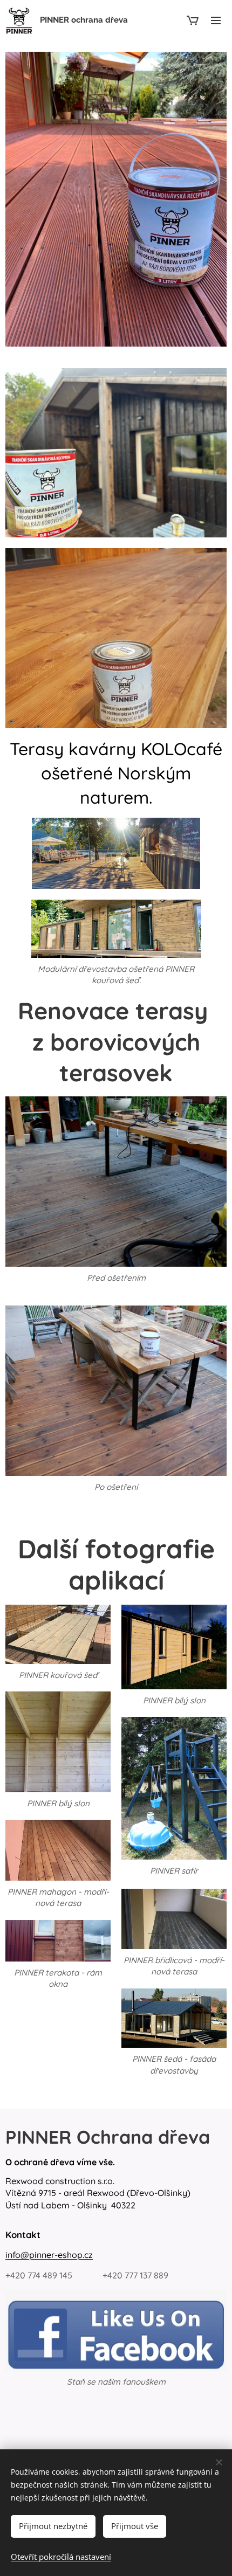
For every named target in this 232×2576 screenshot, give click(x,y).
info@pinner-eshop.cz (49, 2255)
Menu (216, 20)
